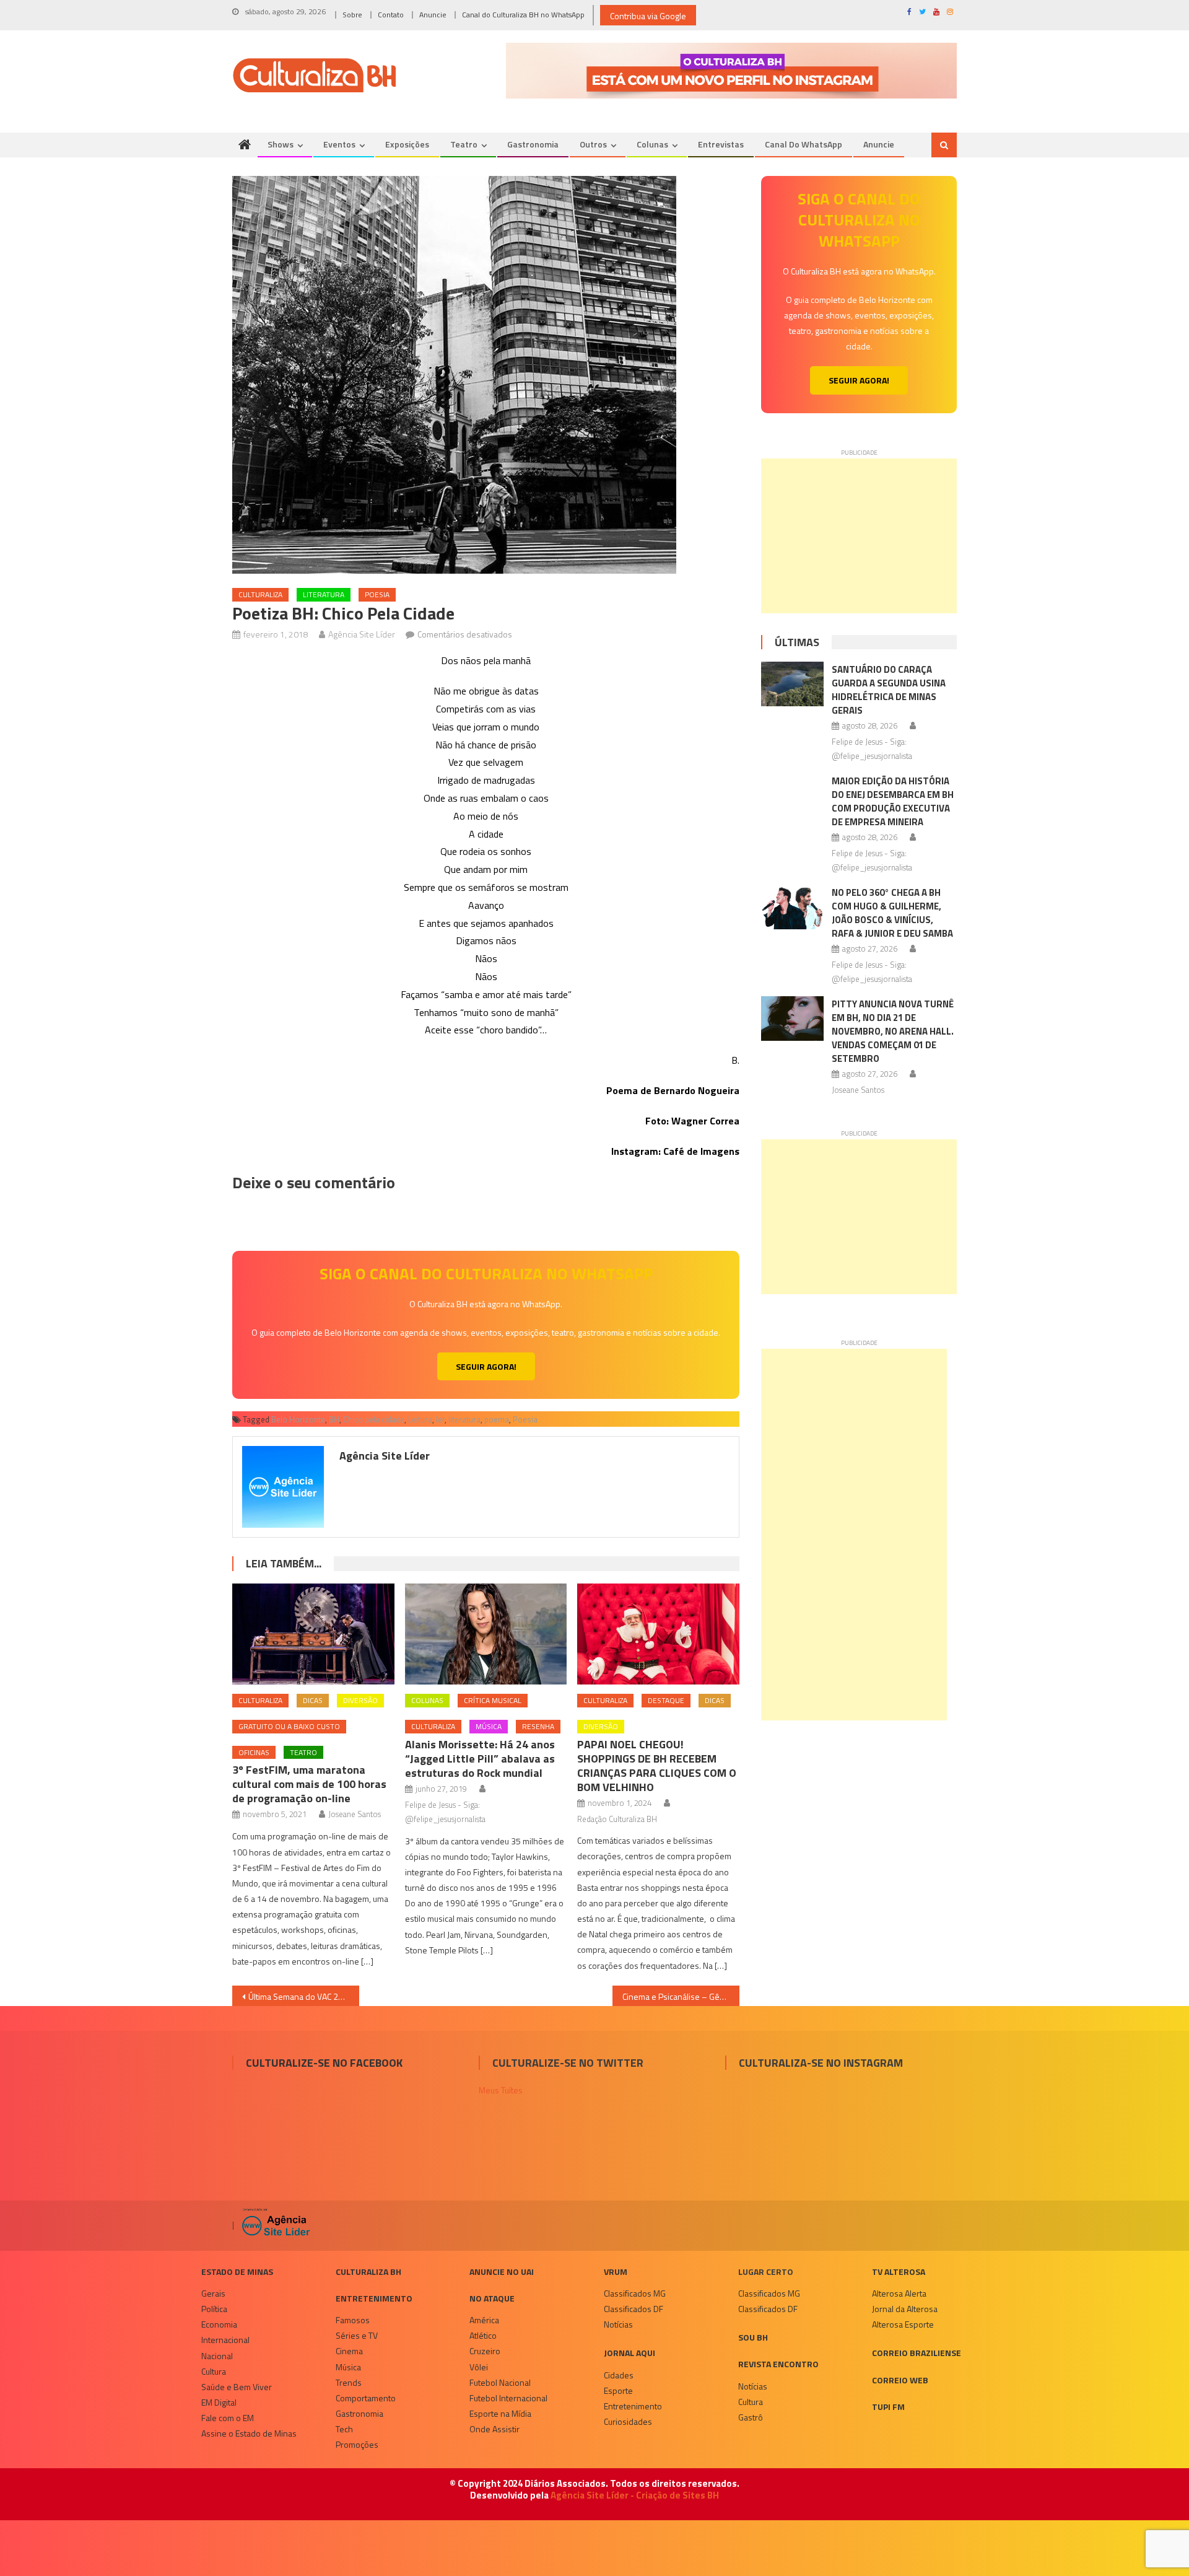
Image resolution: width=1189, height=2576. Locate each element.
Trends (349, 2382)
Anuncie (433, 15)
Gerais (213, 2293)
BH (334, 1419)
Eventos (339, 144)
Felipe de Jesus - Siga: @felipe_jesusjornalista (445, 1812)
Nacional (217, 2356)
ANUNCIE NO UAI (502, 2272)
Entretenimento (374, 2298)
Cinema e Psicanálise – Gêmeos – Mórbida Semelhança (681, 1996)
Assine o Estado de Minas (249, 2433)
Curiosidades (628, 2421)
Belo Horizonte (298, 1419)
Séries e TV (357, 2335)
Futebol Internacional (508, 2398)
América (484, 2320)
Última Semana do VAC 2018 (301, 1996)
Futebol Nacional (500, 2382)
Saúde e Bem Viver (237, 2387)
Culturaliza (260, 594)
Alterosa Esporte (903, 2324)
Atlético (483, 2335)
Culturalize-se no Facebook (324, 2063)
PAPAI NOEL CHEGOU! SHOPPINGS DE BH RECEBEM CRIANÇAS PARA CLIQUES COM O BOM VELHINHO (657, 1766)
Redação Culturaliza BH (617, 1819)
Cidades (619, 2375)
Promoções (357, 2444)
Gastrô (751, 2417)
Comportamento (366, 2398)
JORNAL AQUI (629, 2353)
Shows (281, 144)
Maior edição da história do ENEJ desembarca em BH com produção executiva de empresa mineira (893, 801)
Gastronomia (533, 144)
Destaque (666, 1700)
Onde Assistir (494, 2429)
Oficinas (254, 1752)
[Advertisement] (859, 536)
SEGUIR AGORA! (486, 1366)
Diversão (360, 1700)
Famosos (353, 2320)
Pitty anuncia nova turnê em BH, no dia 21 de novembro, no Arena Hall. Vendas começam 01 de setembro (893, 1031)
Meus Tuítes (501, 2090)
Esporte (618, 2390)
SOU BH (753, 2337)
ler (440, 1419)
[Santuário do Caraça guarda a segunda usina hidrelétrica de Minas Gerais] (792, 684)
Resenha (538, 1726)
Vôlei (479, 2367)
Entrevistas (721, 144)
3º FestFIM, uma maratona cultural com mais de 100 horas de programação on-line (309, 1784)
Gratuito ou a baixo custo (289, 1726)
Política (214, 2309)
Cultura (214, 2371)
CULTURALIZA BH (368, 2272)
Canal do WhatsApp (804, 144)
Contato (391, 15)
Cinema (349, 2351)
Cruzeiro (485, 2351)
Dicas (313, 1700)
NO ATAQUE (492, 2298)
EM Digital (219, 2402)
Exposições (407, 144)
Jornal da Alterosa (905, 2309)
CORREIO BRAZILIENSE (917, 2353)
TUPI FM (888, 2407)
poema (497, 1419)
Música (489, 1726)
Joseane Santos (355, 1814)
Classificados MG (635, 2293)
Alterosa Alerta (899, 2293)
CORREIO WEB (900, 2380)
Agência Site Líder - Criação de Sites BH (635, 2495)
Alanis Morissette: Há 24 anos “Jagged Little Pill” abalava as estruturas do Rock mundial (480, 1759)
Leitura (420, 1419)
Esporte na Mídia (500, 2413)
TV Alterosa (899, 2272)
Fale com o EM (228, 2418)
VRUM (616, 2272)
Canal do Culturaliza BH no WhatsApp (523, 15)
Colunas (652, 144)
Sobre (352, 15)
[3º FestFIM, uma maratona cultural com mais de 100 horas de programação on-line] (313, 1634)
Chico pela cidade (374, 1419)
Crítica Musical (493, 1700)
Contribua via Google (648, 16)
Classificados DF (634, 2309)
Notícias (618, 2324)
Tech (344, 2429)
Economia (219, 2324)
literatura (464, 1419)
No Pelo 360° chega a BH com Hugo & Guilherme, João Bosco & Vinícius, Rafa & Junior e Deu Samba (892, 913)
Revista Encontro (778, 2364)
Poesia (377, 594)
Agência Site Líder (362, 634)
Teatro (464, 144)
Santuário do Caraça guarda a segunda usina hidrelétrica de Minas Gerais (889, 690)
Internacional (225, 2340)
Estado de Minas (237, 2272)
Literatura (324, 594)
